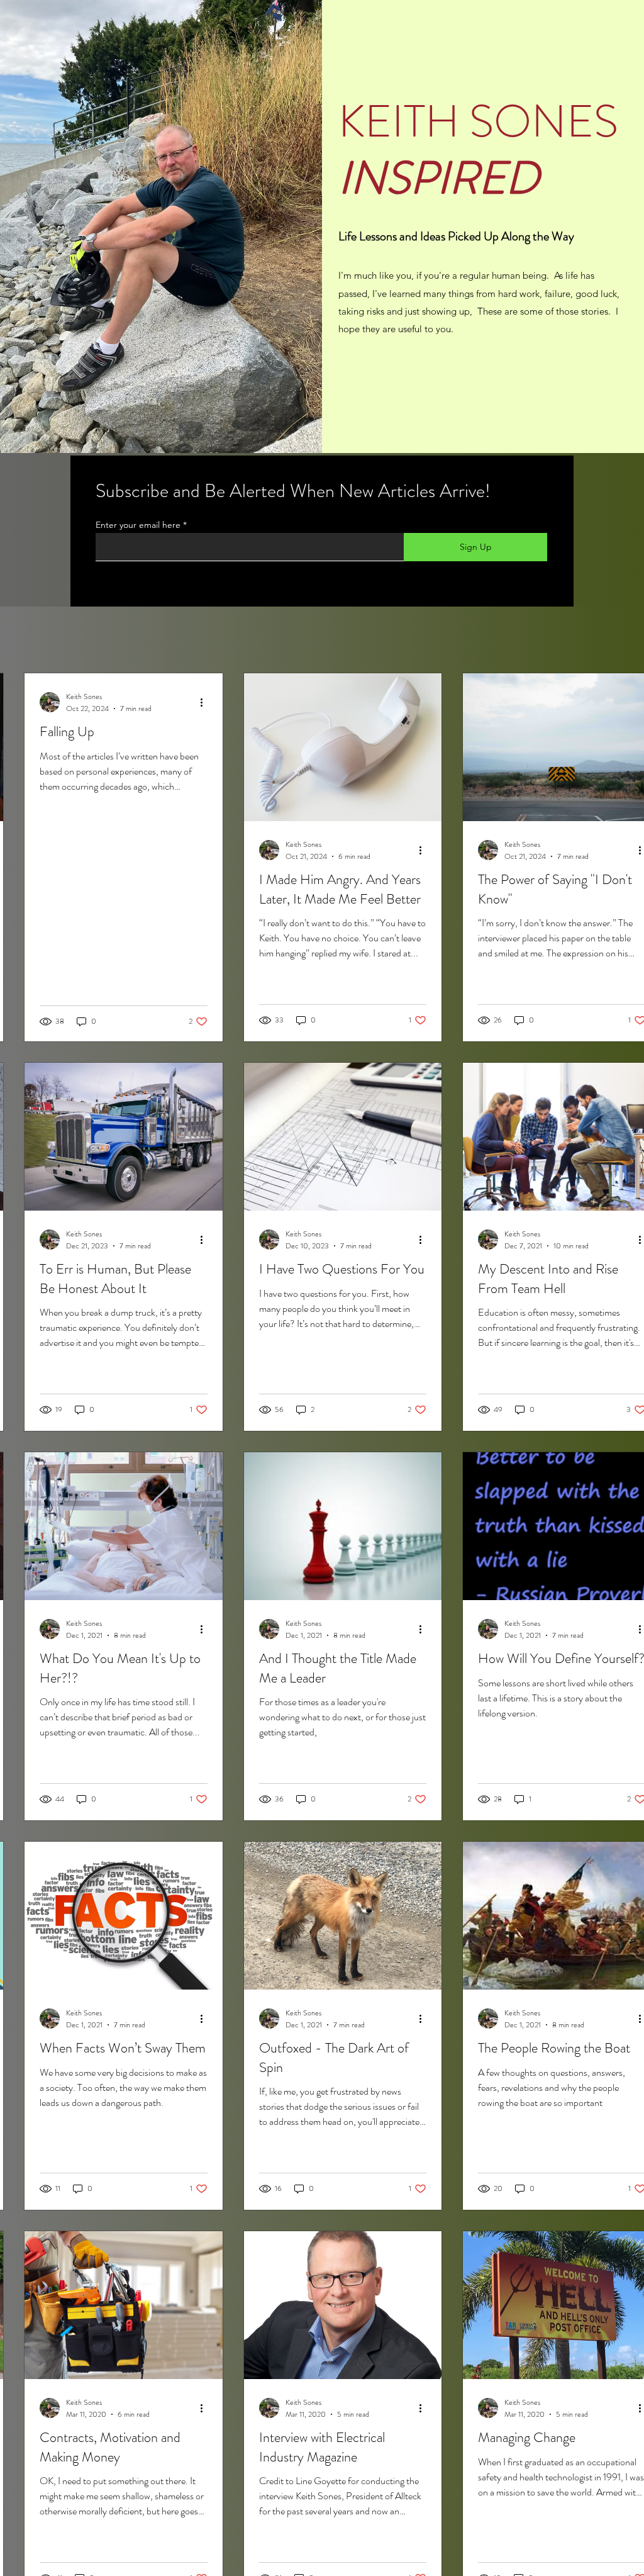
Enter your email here (138, 525)
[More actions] (206, 702)
